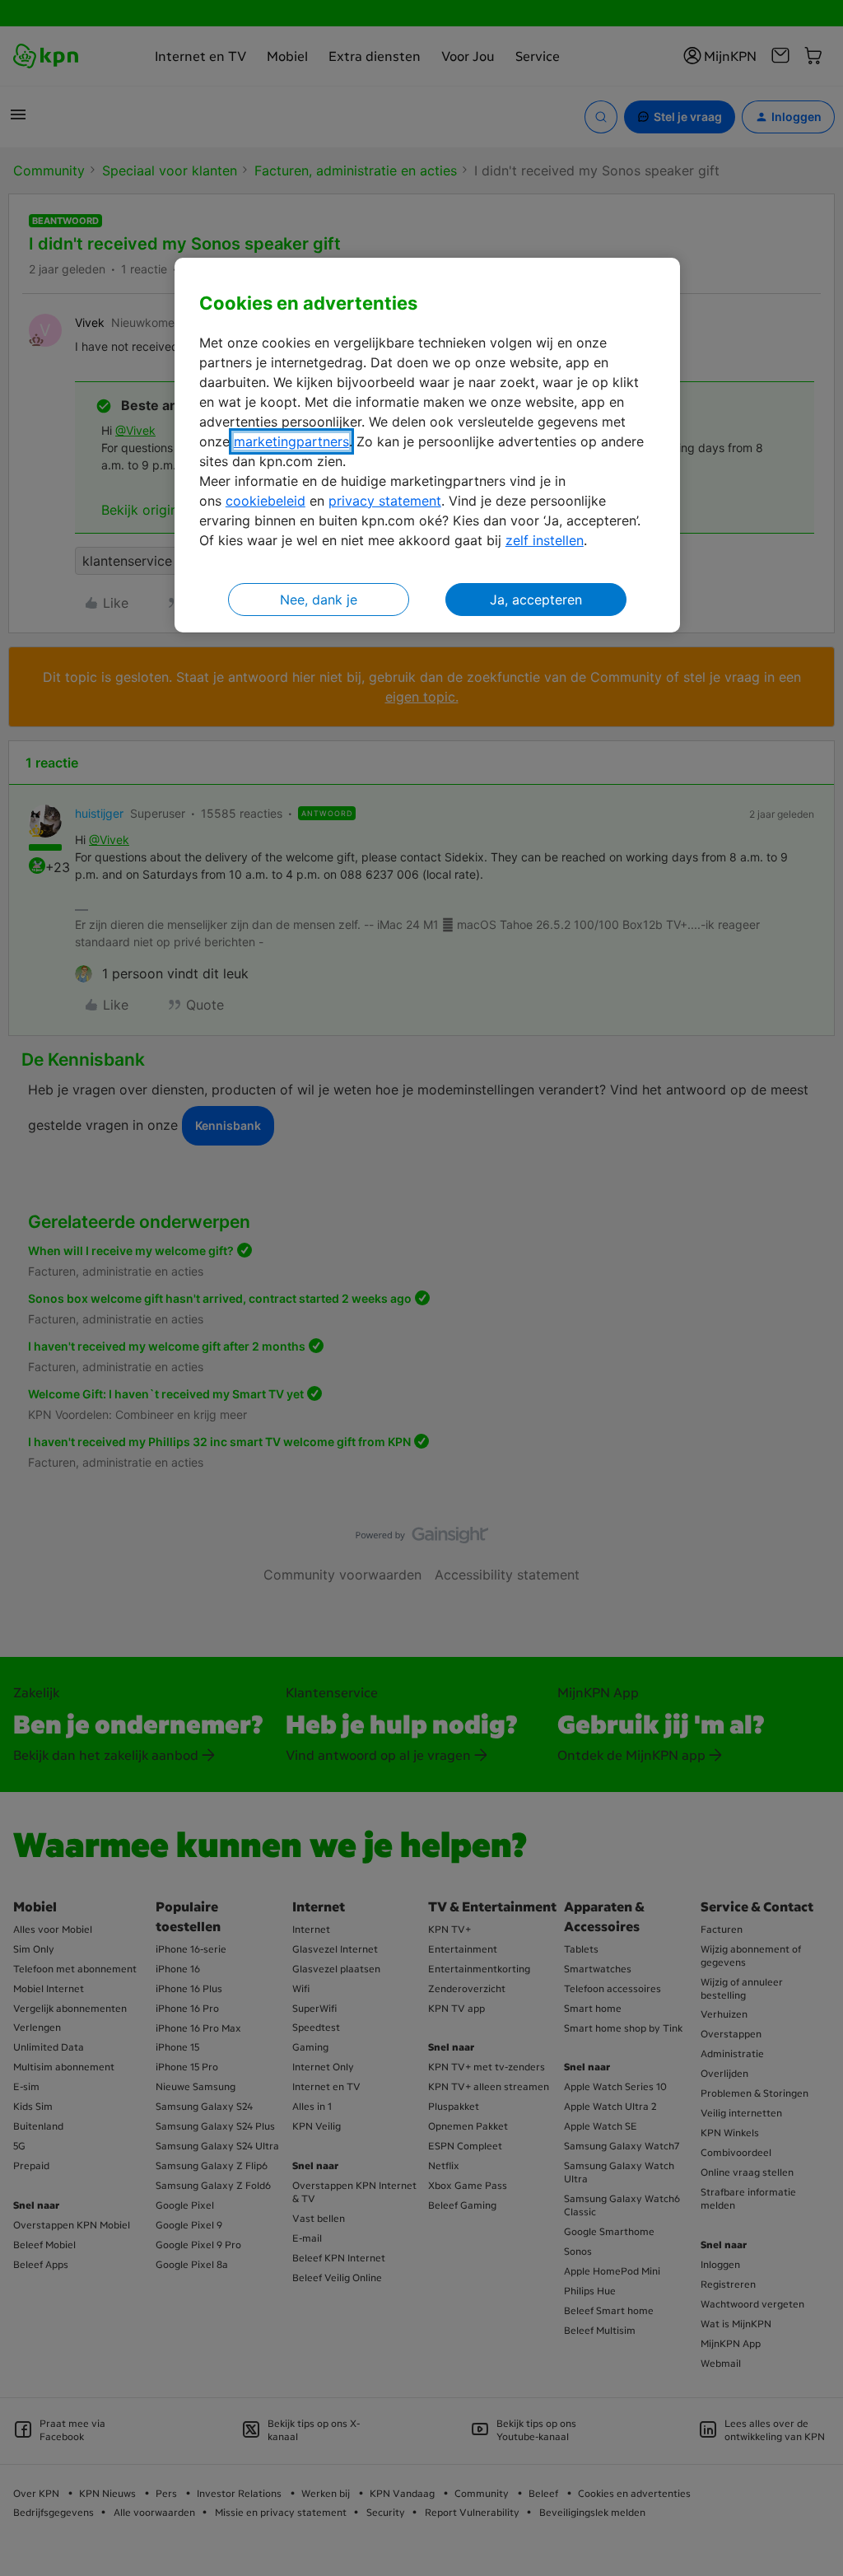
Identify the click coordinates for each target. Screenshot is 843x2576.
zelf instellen (545, 540)
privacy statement (385, 501)
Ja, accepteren (536, 600)
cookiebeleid (265, 501)
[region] (427, 445)
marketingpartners (291, 441)
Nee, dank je (319, 600)
